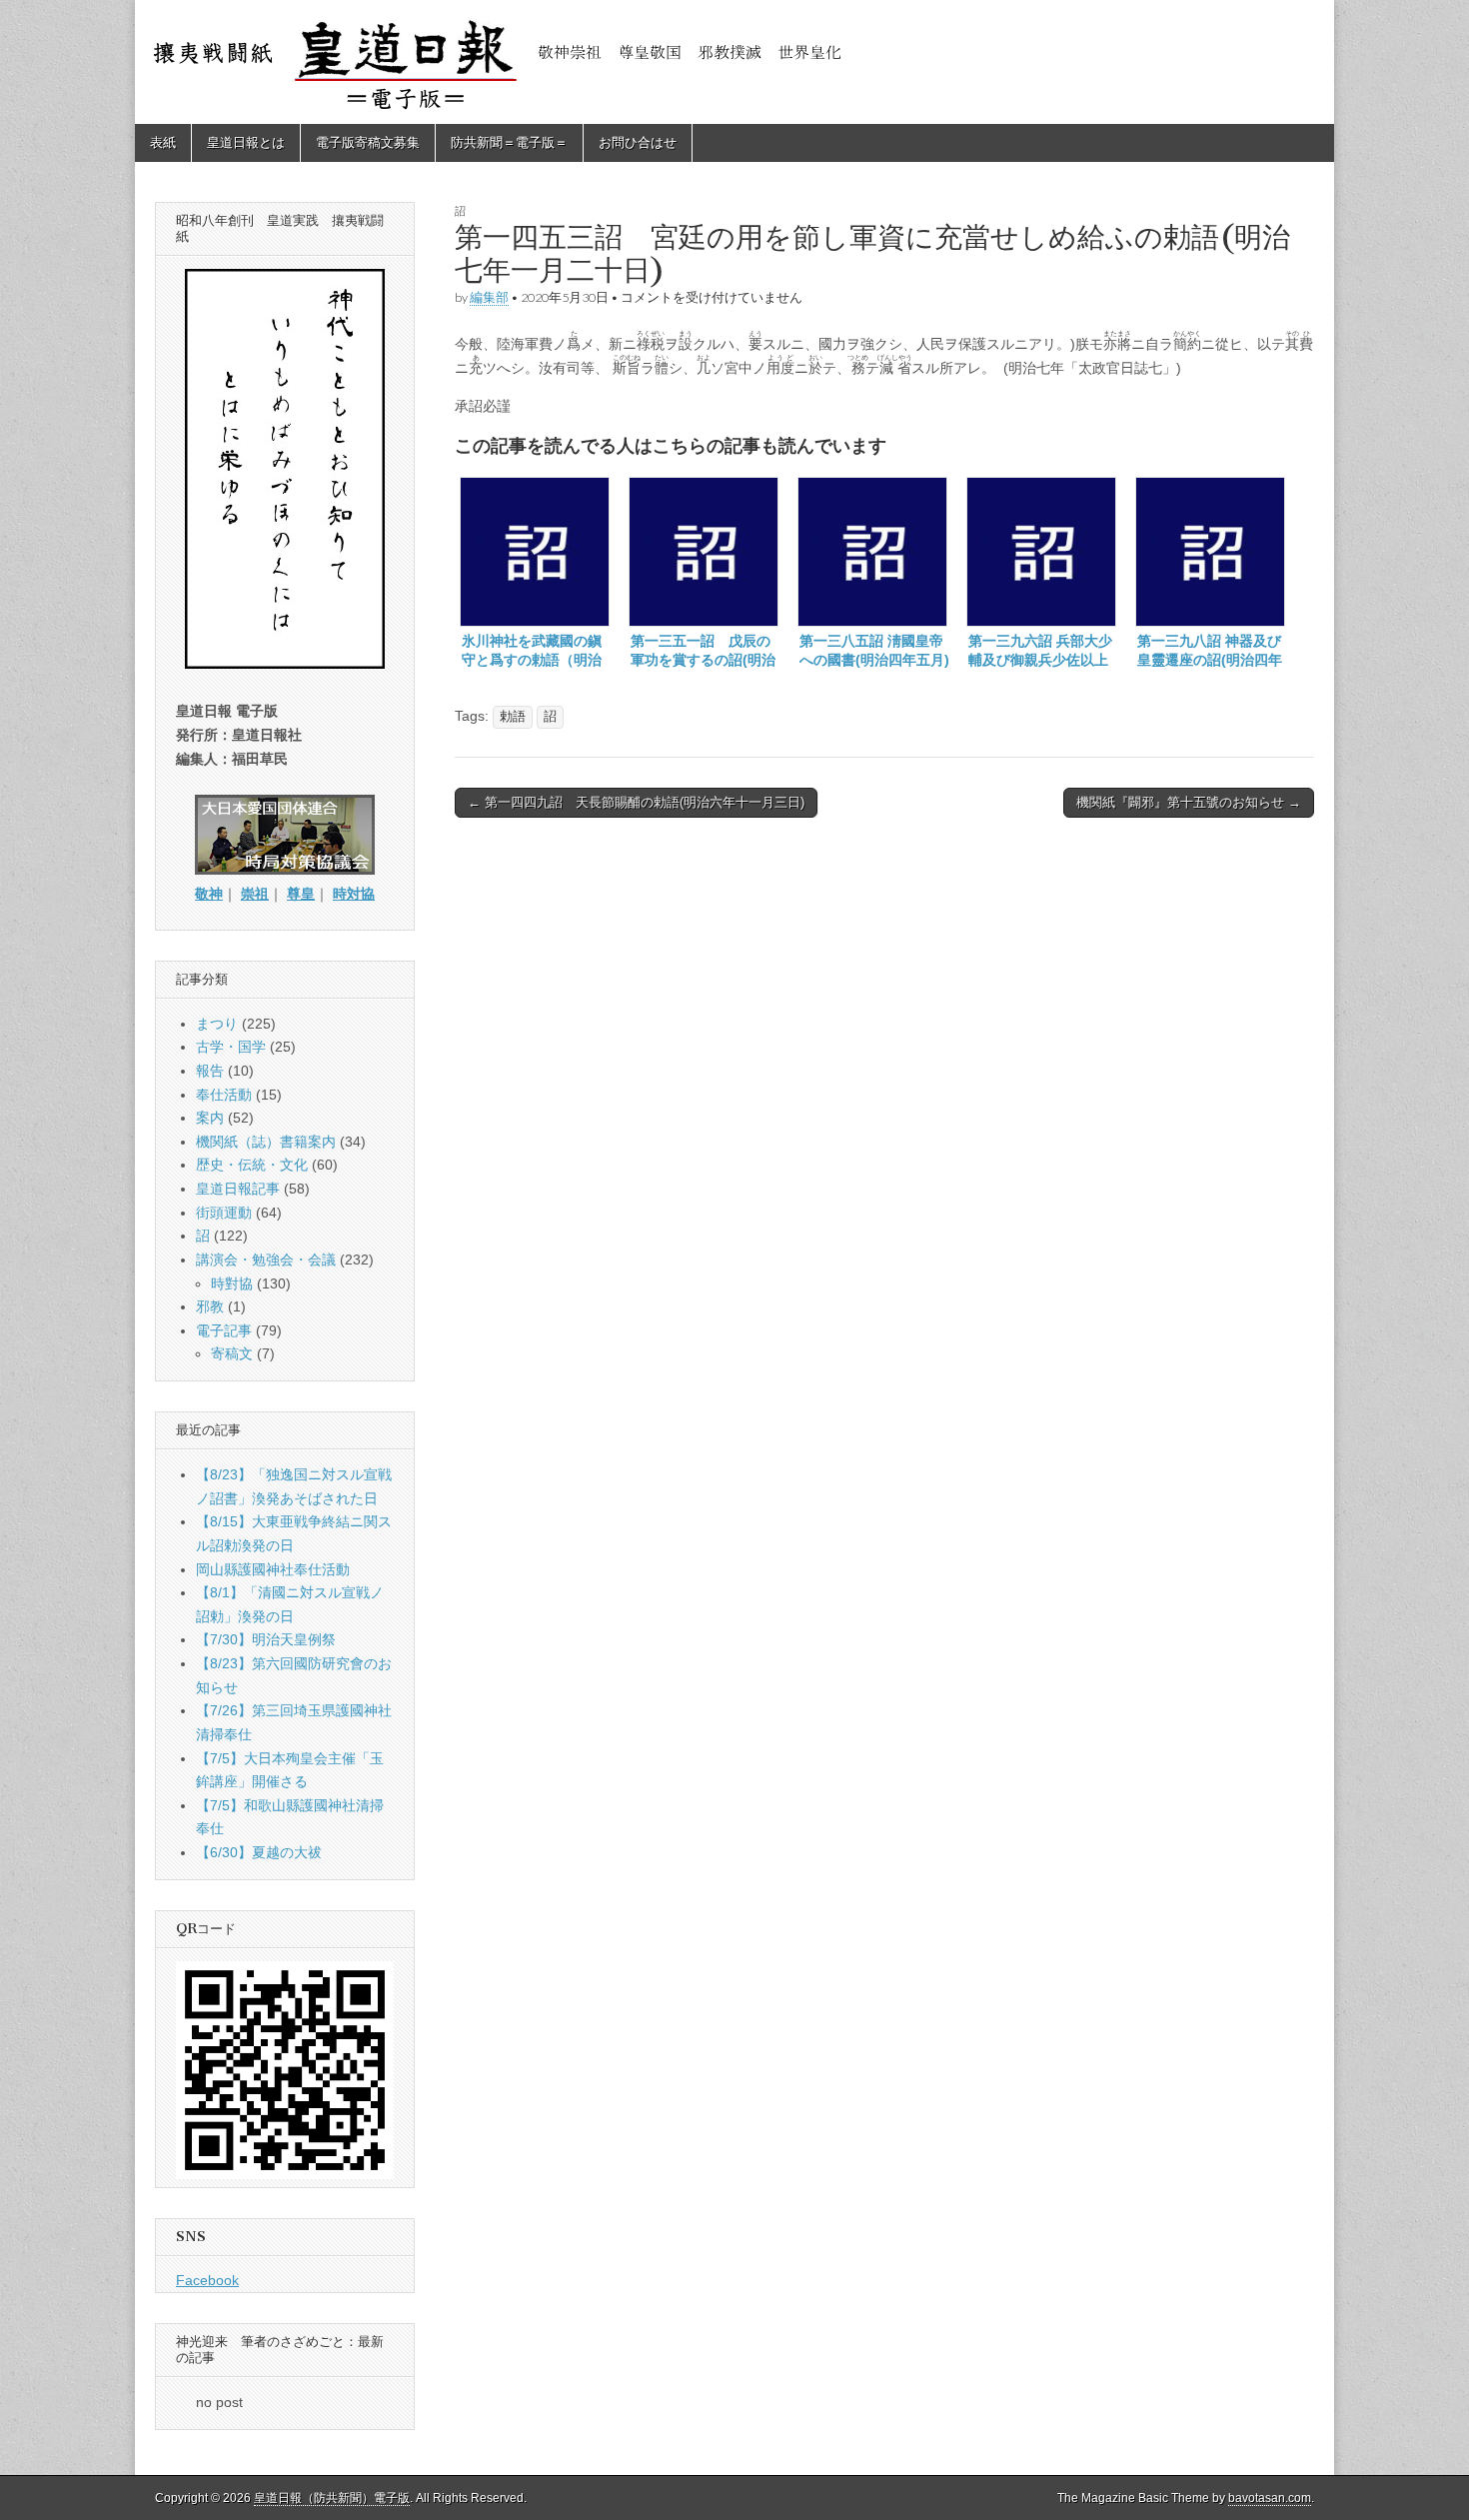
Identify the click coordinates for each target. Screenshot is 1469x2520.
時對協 (232, 1283)
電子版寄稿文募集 (368, 142)
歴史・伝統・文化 (252, 1165)
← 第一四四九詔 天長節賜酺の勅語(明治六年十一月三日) (636, 802)
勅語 (513, 717)
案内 (210, 1118)
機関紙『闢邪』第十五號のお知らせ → (1189, 802)
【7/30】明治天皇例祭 (266, 1639)
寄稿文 (232, 1353)
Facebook (207, 2280)
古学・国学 (231, 1047)
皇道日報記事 (238, 1189)
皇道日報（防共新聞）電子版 (332, 2498)
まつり (217, 1024)
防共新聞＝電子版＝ (509, 142)
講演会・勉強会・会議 (266, 1260)
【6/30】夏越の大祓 (259, 1852)
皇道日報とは (246, 142)
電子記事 (224, 1330)
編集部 (489, 297)
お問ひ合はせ (638, 142)
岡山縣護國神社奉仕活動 (273, 1569)
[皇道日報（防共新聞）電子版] (734, 62)
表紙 (163, 142)
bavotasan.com (1270, 2498)
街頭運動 (224, 1213)
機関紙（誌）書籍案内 (266, 1142)
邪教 (210, 1306)
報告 (210, 1071)
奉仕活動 (224, 1095)
